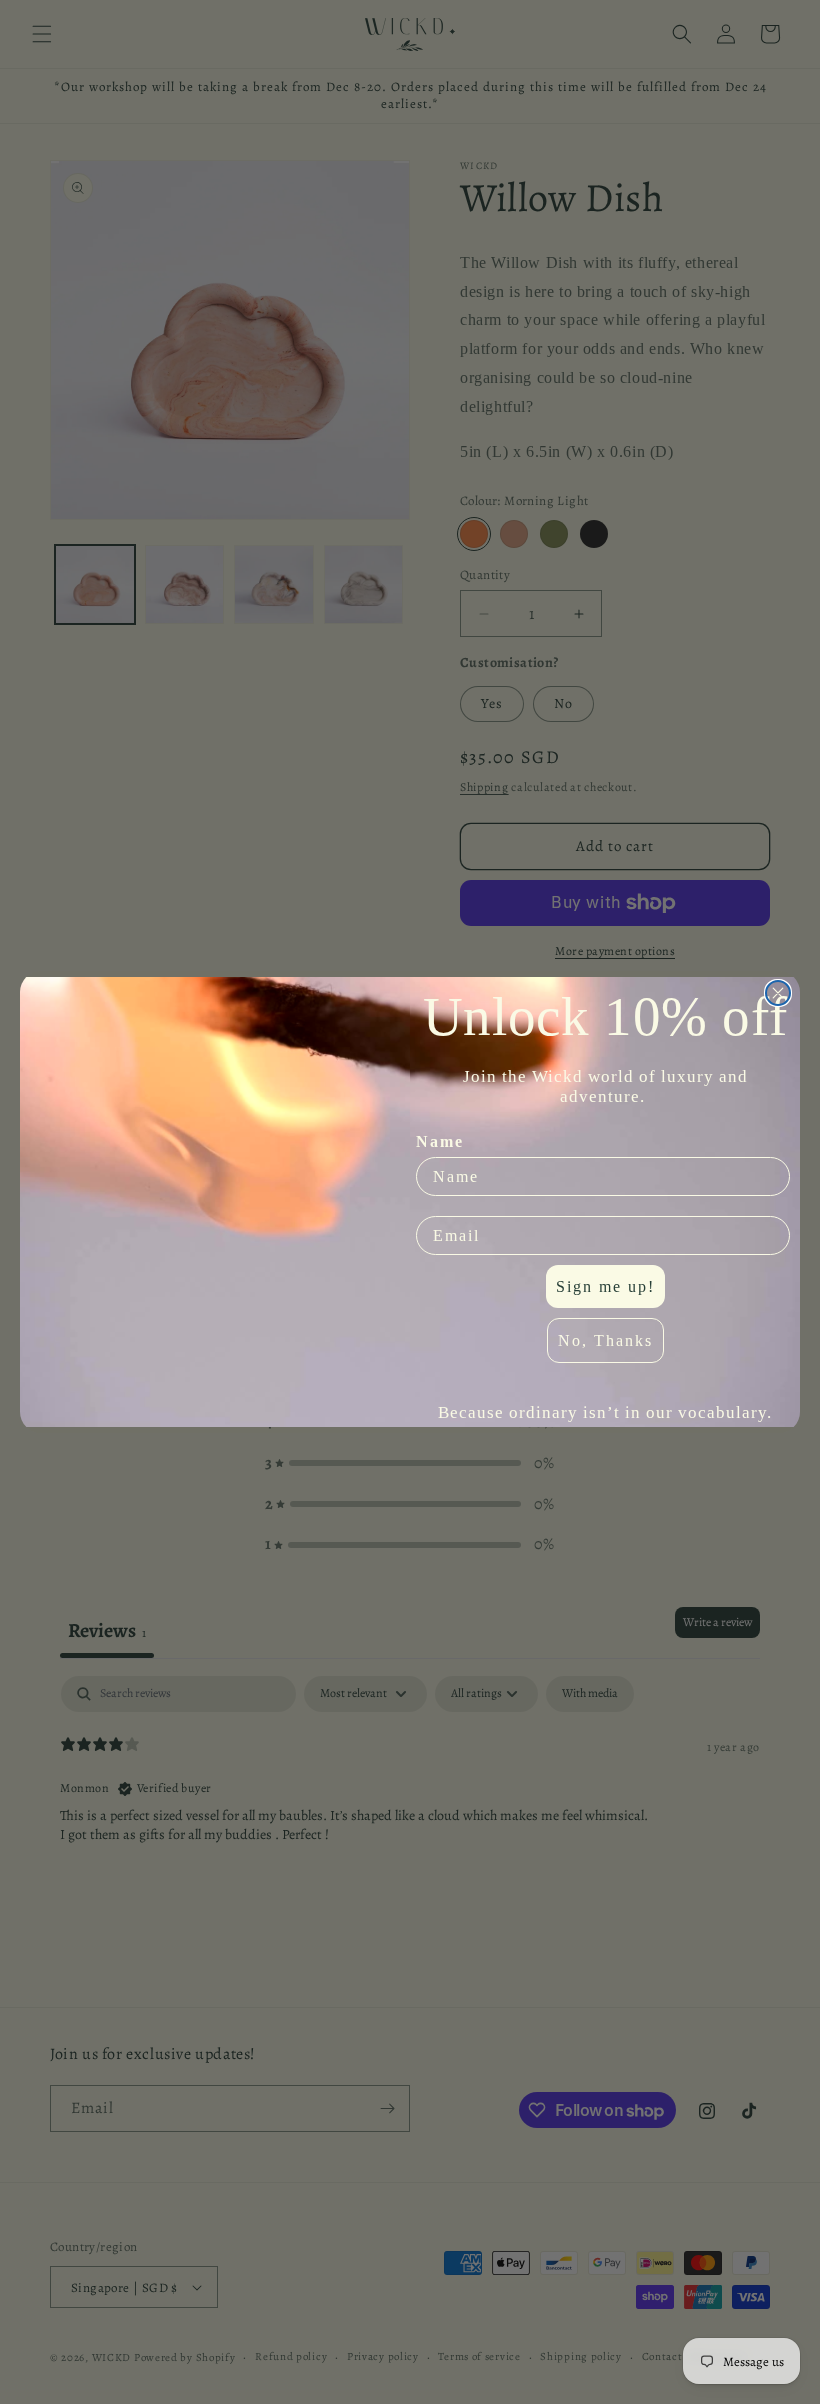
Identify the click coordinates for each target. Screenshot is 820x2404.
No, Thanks (605, 1340)
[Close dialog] (778, 993)
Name (440, 1141)
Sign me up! (605, 1286)
